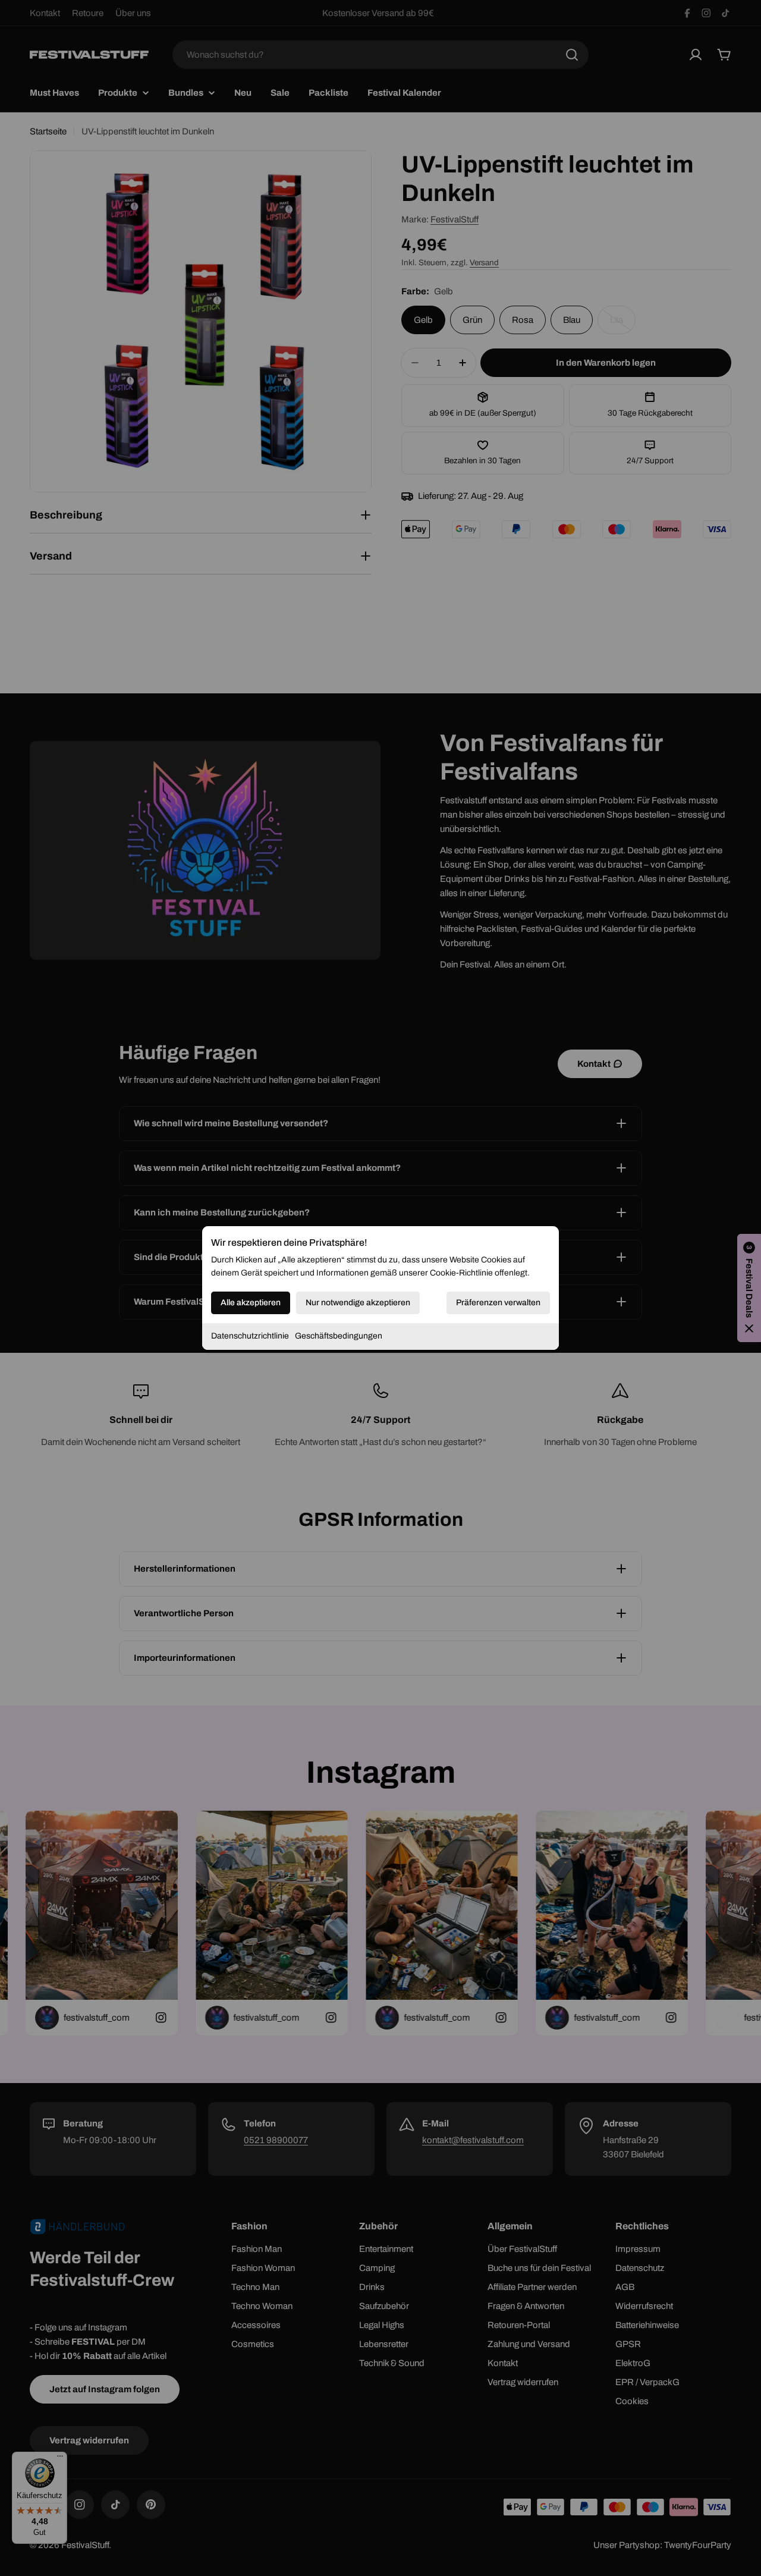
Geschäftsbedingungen (339, 1336)
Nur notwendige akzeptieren (358, 1303)
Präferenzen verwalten (498, 1303)
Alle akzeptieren (251, 1303)
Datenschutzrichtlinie (250, 1336)
